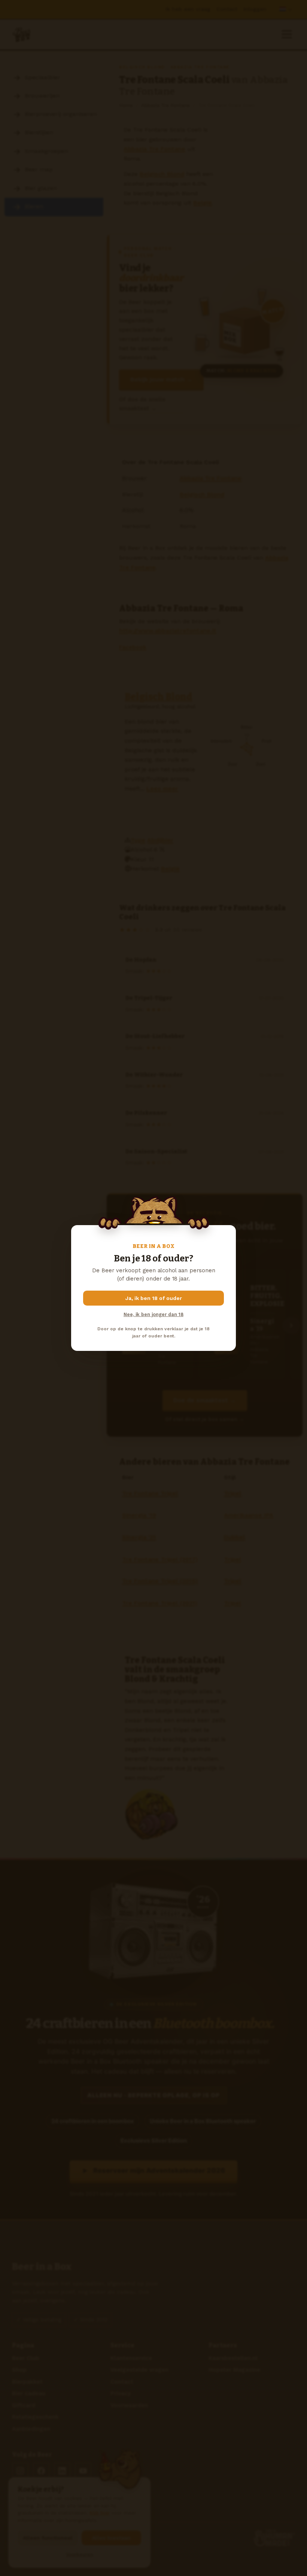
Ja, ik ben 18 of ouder (154, 1298)
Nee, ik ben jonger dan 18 (153, 1314)
